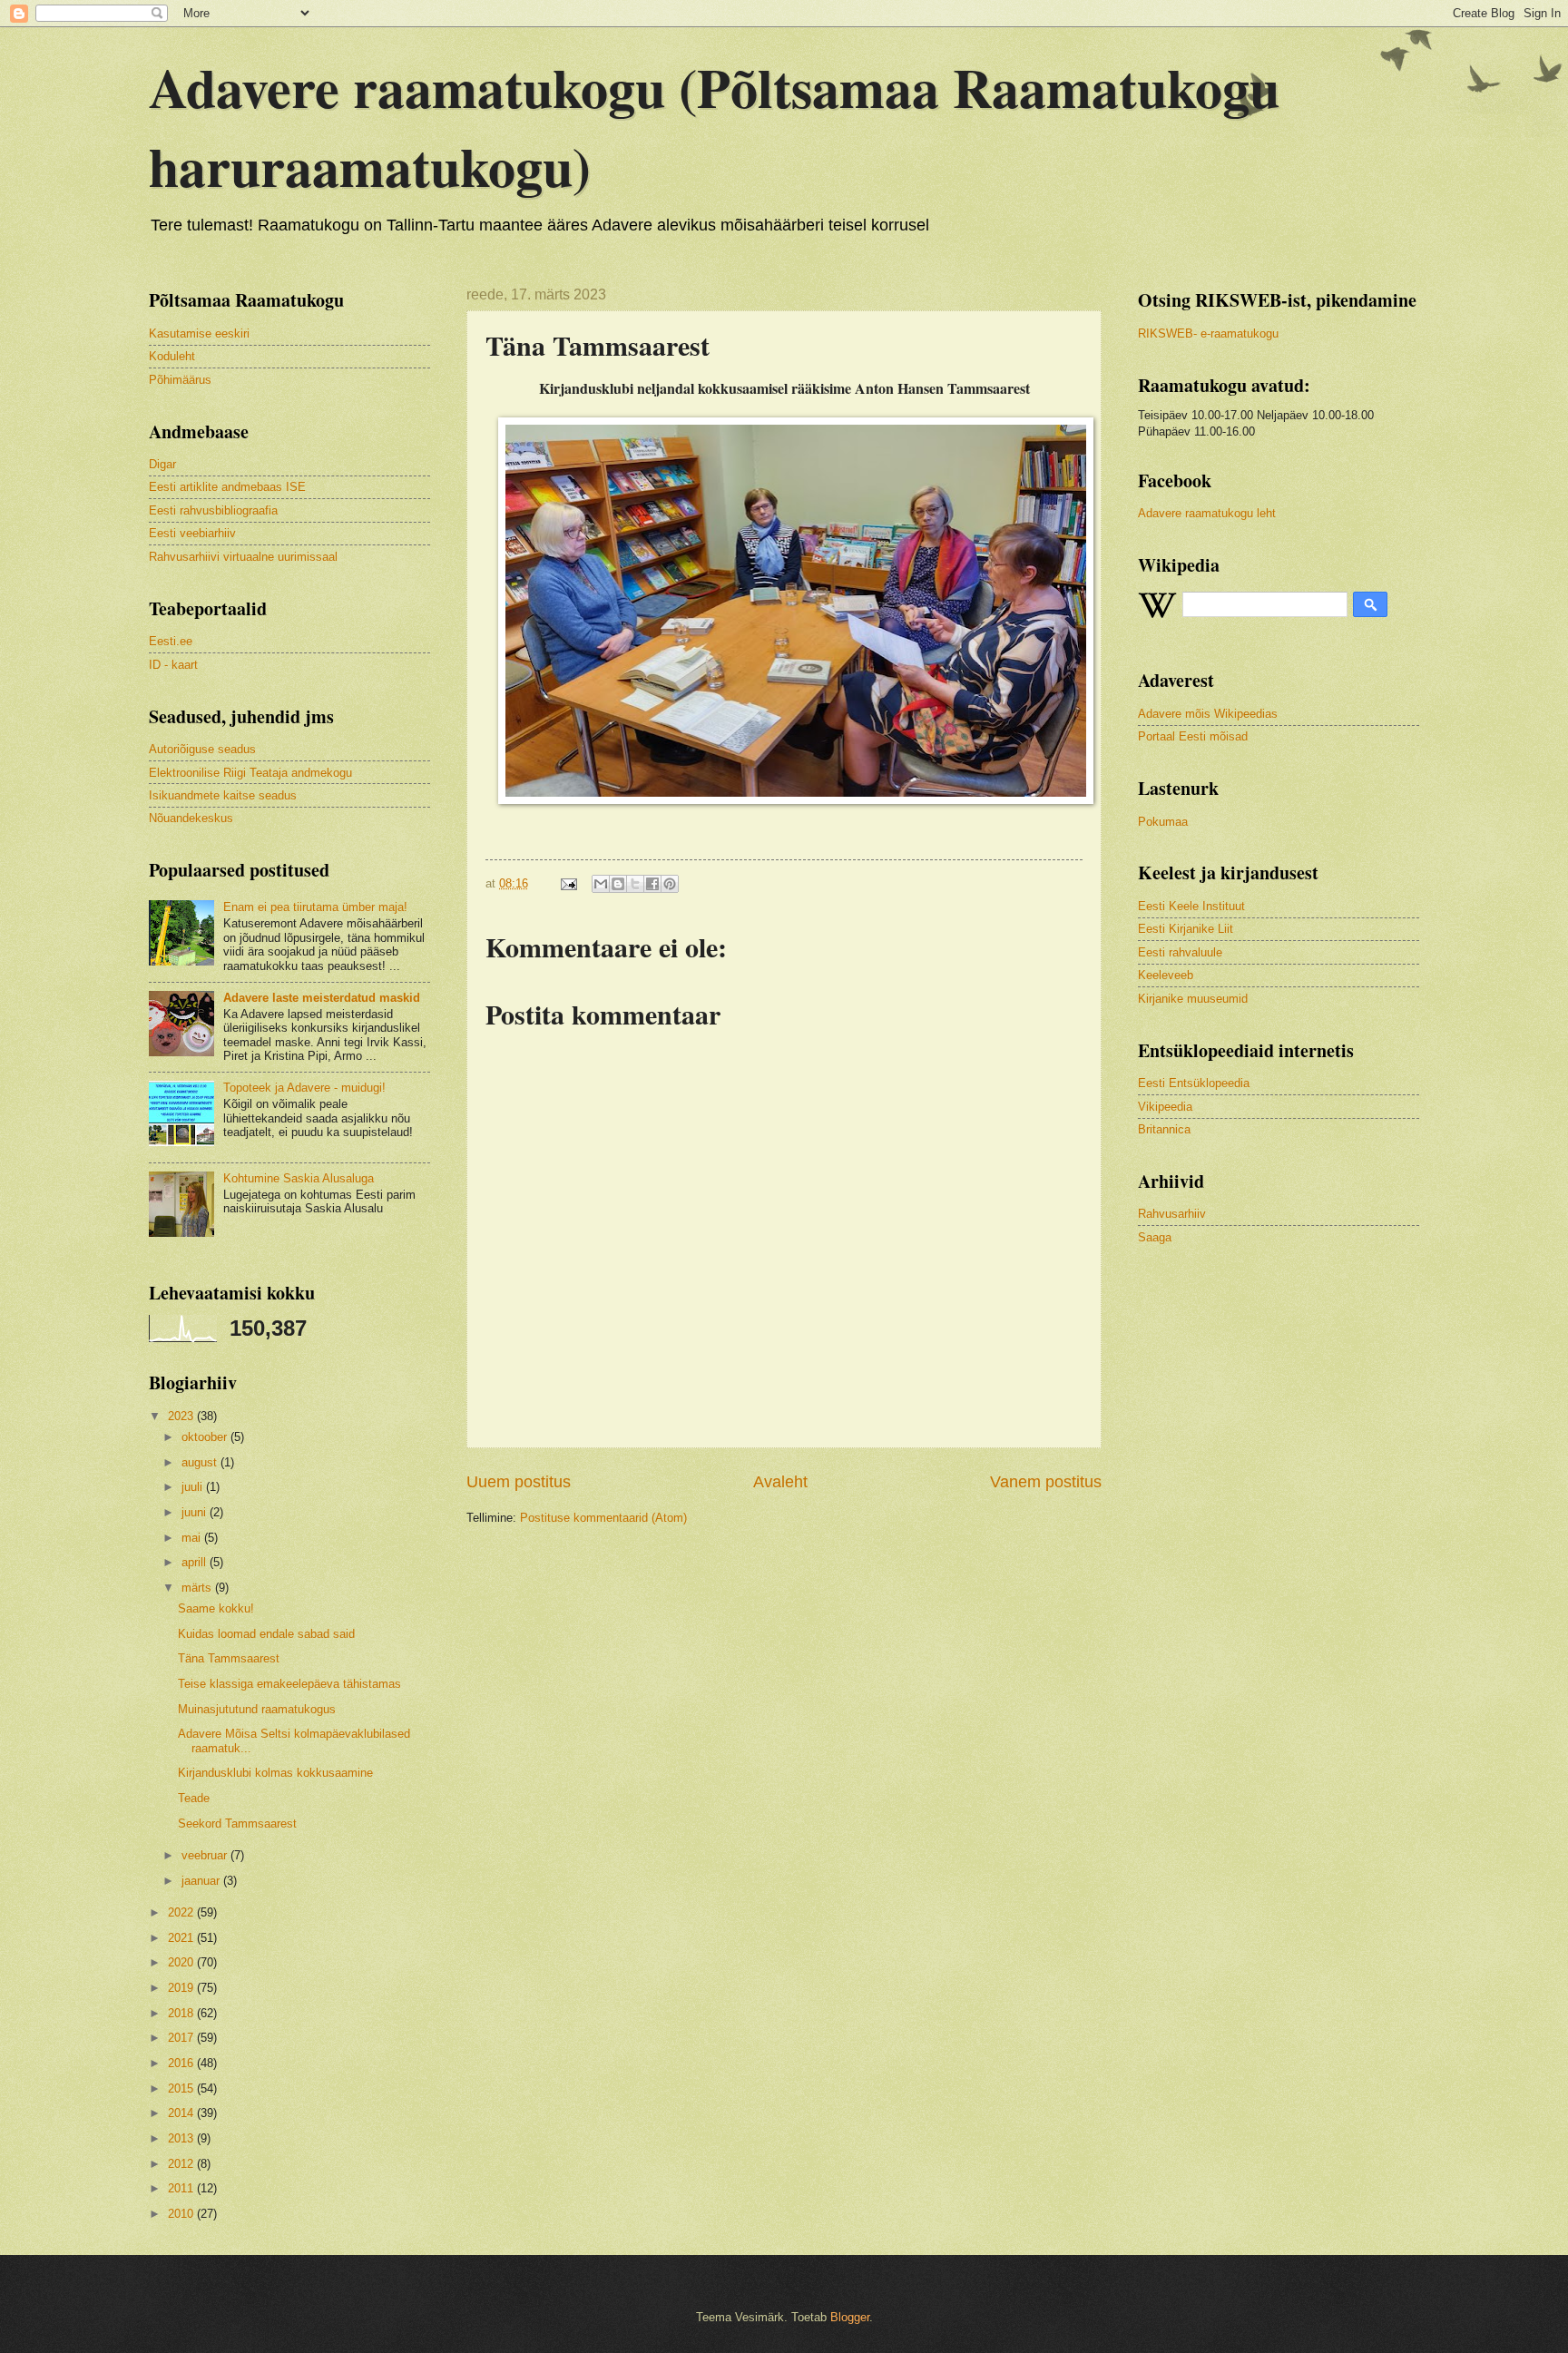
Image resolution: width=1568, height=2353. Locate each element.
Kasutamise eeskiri (199, 333)
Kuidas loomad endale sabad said (266, 1634)
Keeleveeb (1166, 975)
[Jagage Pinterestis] (670, 884)
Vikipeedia (1165, 1107)
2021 (182, 1938)
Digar (162, 464)
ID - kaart (173, 665)
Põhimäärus (180, 380)
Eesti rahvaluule (1180, 952)
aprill (196, 1562)
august (201, 1462)
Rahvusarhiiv (1172, 1214)
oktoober (206, 1437)
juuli (194, 1487)
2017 (182, 2038)
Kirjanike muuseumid (1193, 999)
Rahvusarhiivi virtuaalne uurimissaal (243, 557)
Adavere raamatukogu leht (1207, 513)
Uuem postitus (519, 1482)
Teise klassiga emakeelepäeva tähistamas (289, 1684)
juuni (196, 1512)
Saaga (1155, 1237)
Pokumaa (1163, 822)
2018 (182, 2013)
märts (198, 1588)
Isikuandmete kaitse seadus (223, 795)
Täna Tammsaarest (229, 1658)
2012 (182, 2164)
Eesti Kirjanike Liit (1186, 929)
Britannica (1164, 1129)
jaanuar (202, 1881)
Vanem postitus (1046, 1482)
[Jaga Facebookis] (652, 884)
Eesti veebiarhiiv (192, 533)
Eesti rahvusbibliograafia (213, 510)
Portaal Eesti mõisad (1193, 736)
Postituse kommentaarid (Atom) (603, 1518)
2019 (182, 1988)
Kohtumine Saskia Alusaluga (299, 1178)
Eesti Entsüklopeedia (1194, 1083)
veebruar (206, 1855)
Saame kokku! (216, 1608)
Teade (194, 1798)
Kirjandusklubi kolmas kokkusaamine (275, 1773)
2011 (182, 2188)
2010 (182, 2214)
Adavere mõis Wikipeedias (1208, 714)
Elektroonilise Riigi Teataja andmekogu (250, 773)
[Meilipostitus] (568, 883)
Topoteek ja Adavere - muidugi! (304, 1088)
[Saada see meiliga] (601, 884)
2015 (182, 2088)
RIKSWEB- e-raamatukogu (1208, 333)
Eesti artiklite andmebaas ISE (227, 487)
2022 (182, 1912)
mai (193, 1538)
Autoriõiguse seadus (202, 749)
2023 (182, 1416)
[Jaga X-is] (635, 884)
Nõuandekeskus (191, 818)
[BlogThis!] (618, 884)
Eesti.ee (171, 641)
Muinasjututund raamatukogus (257, 1709)
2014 (182, 2113)
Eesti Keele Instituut (1191, 906)
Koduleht (172, 356)
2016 (182, 2063)
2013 (182, 2138)
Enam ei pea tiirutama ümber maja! (315, 907)
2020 (182, 1962)
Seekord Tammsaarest (237, 1824)
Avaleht (780, 1482)
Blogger (850, 2317)
